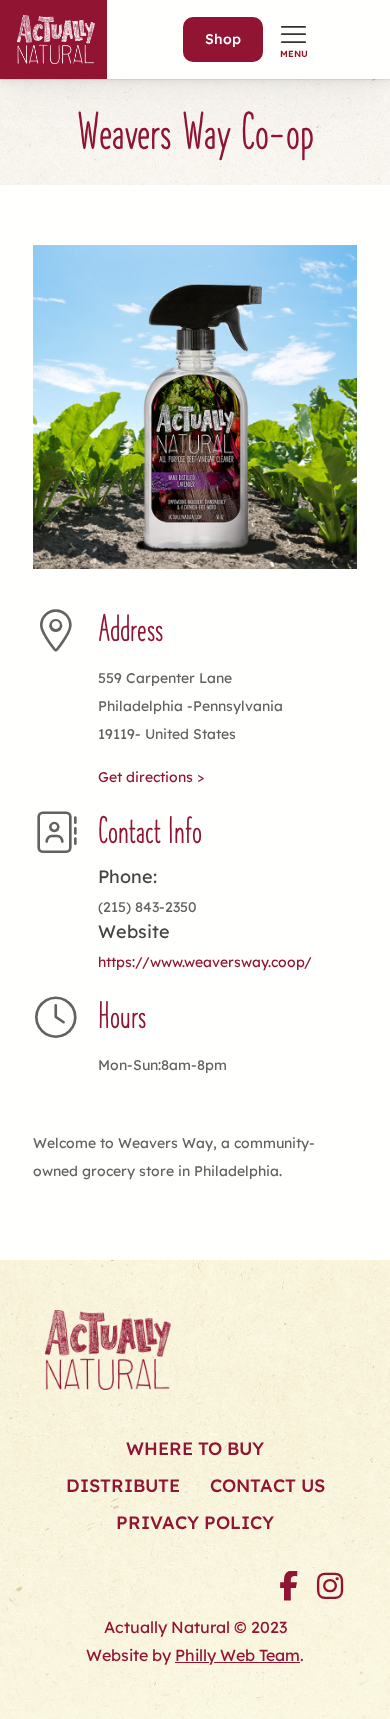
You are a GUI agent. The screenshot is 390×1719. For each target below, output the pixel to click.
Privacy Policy (195, 1522)
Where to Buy (195, 1448)
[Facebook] (288, 1586)
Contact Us (267, 1485)
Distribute (123, 1485)
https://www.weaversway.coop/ (205, 962)
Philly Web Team (237, 1655)
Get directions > (151, 777)
